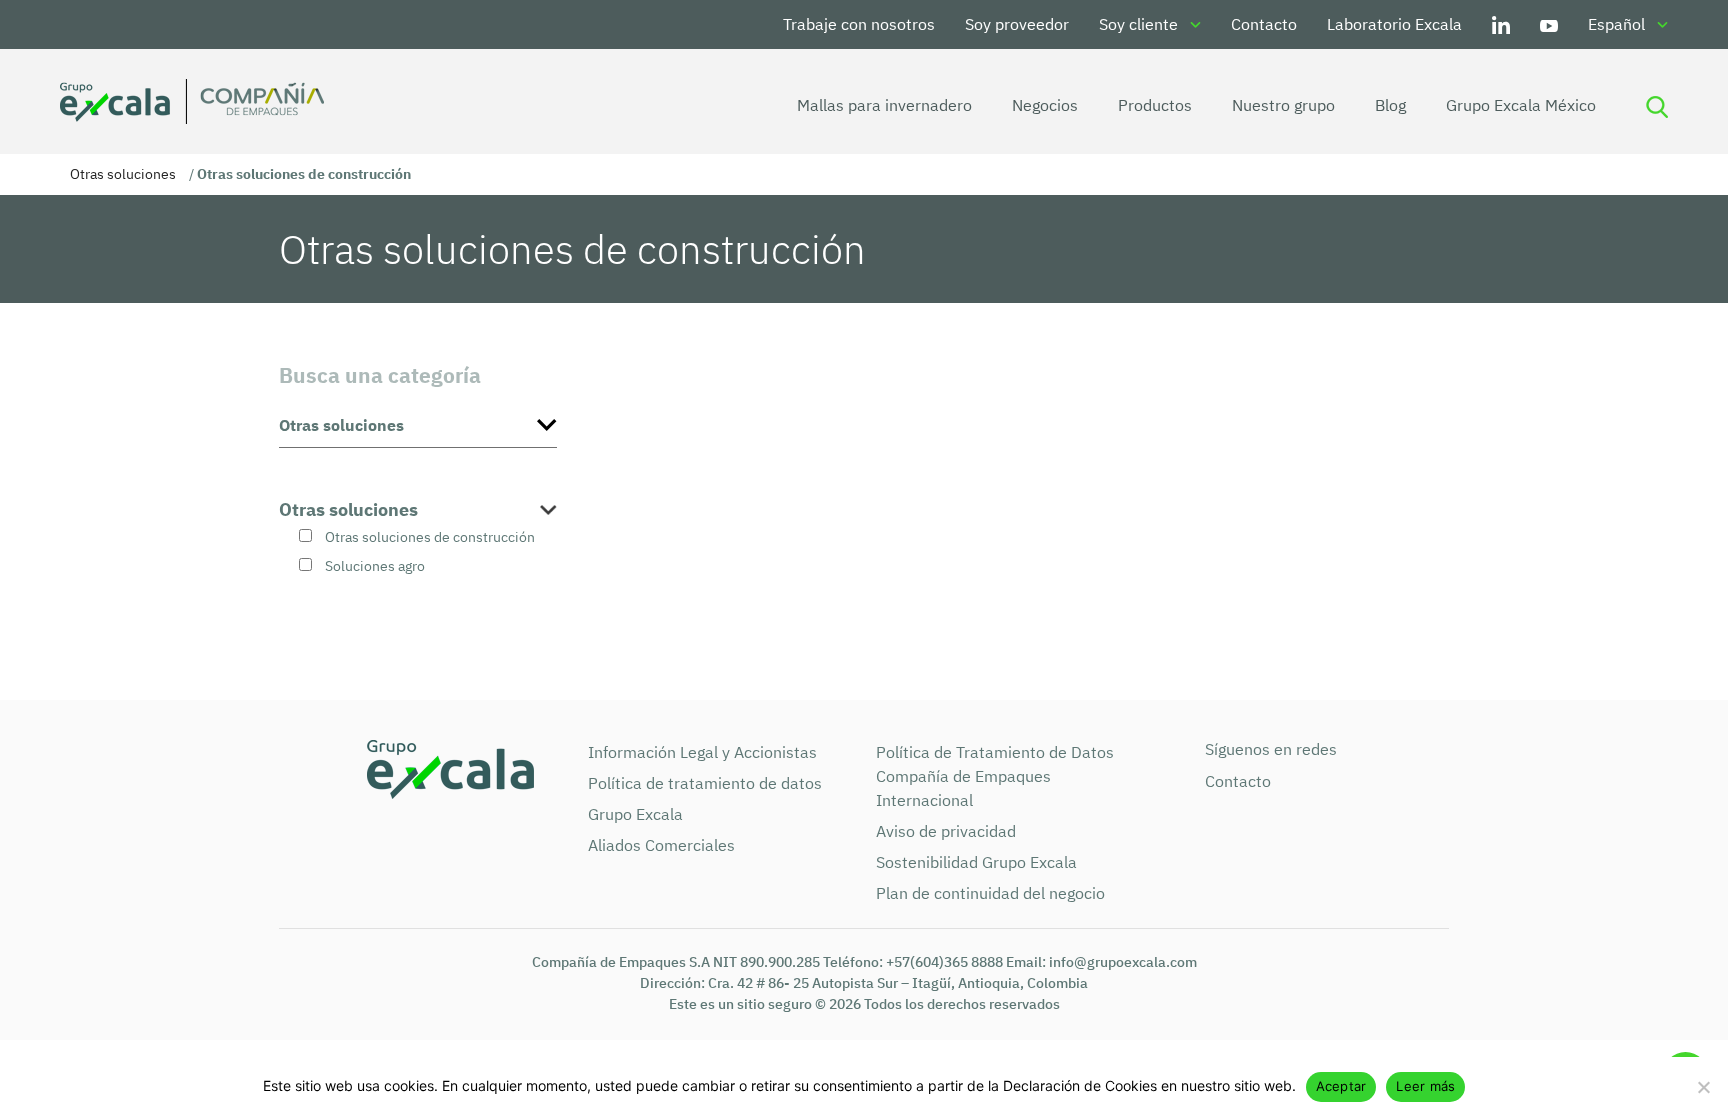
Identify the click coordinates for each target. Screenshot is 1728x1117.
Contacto (1264, 24)
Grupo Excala (635, 814)
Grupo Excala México (1521, 105)
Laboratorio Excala (1394, 24)
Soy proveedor (1017, 24)
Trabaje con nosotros (859, 24)
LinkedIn (1501, 24)
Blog (1390, 105)
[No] (1703, 1087)
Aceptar (1341, 1086)
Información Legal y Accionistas (702, 752)
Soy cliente (1138, 24)
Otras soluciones (123, 174)
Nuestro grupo (1283, 105)
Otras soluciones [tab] (348, 509)
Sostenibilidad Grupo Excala (976, 862)
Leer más (1425, 1086)
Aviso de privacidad (946, 831)
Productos (1155, 105)
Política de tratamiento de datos (705, 783)
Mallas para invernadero (884, 105)
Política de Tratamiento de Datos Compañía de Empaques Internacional (995, 776)
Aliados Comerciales (661, 845)
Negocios (1045, 105)
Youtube (1549, 24)
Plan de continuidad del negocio (990, 893)
